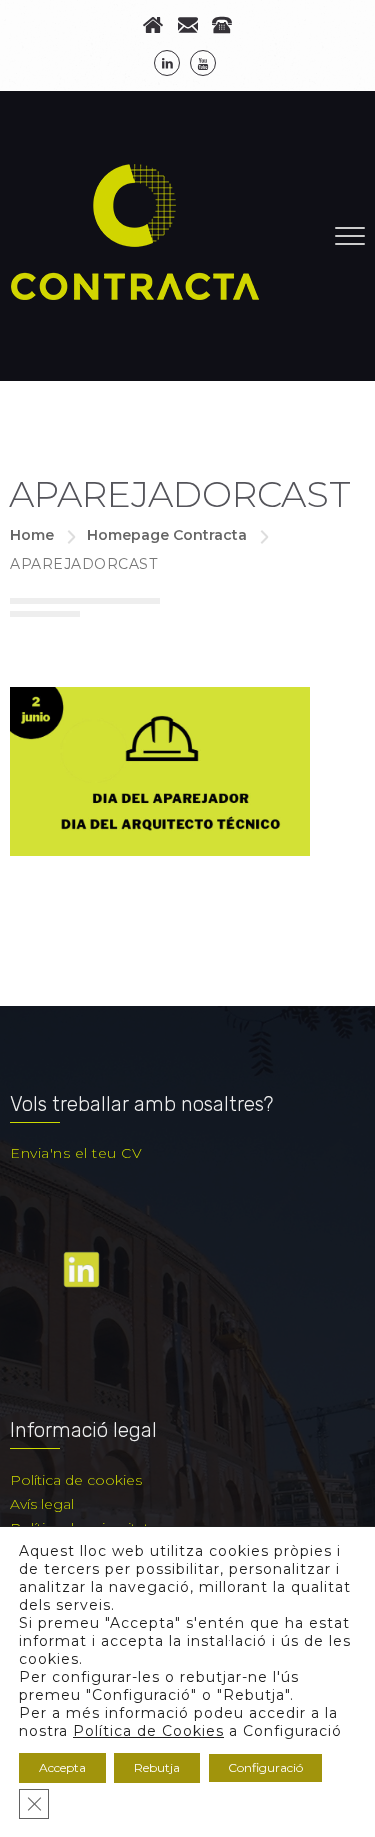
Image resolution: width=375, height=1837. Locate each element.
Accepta (62, 1767)
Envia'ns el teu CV (76, 1153)
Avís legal (42, 1504)
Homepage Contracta (167, 535)
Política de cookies (76, 1480)
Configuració (265, 1767)
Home (32, 535)
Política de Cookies (148, 1731)
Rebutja (157, 1767)
